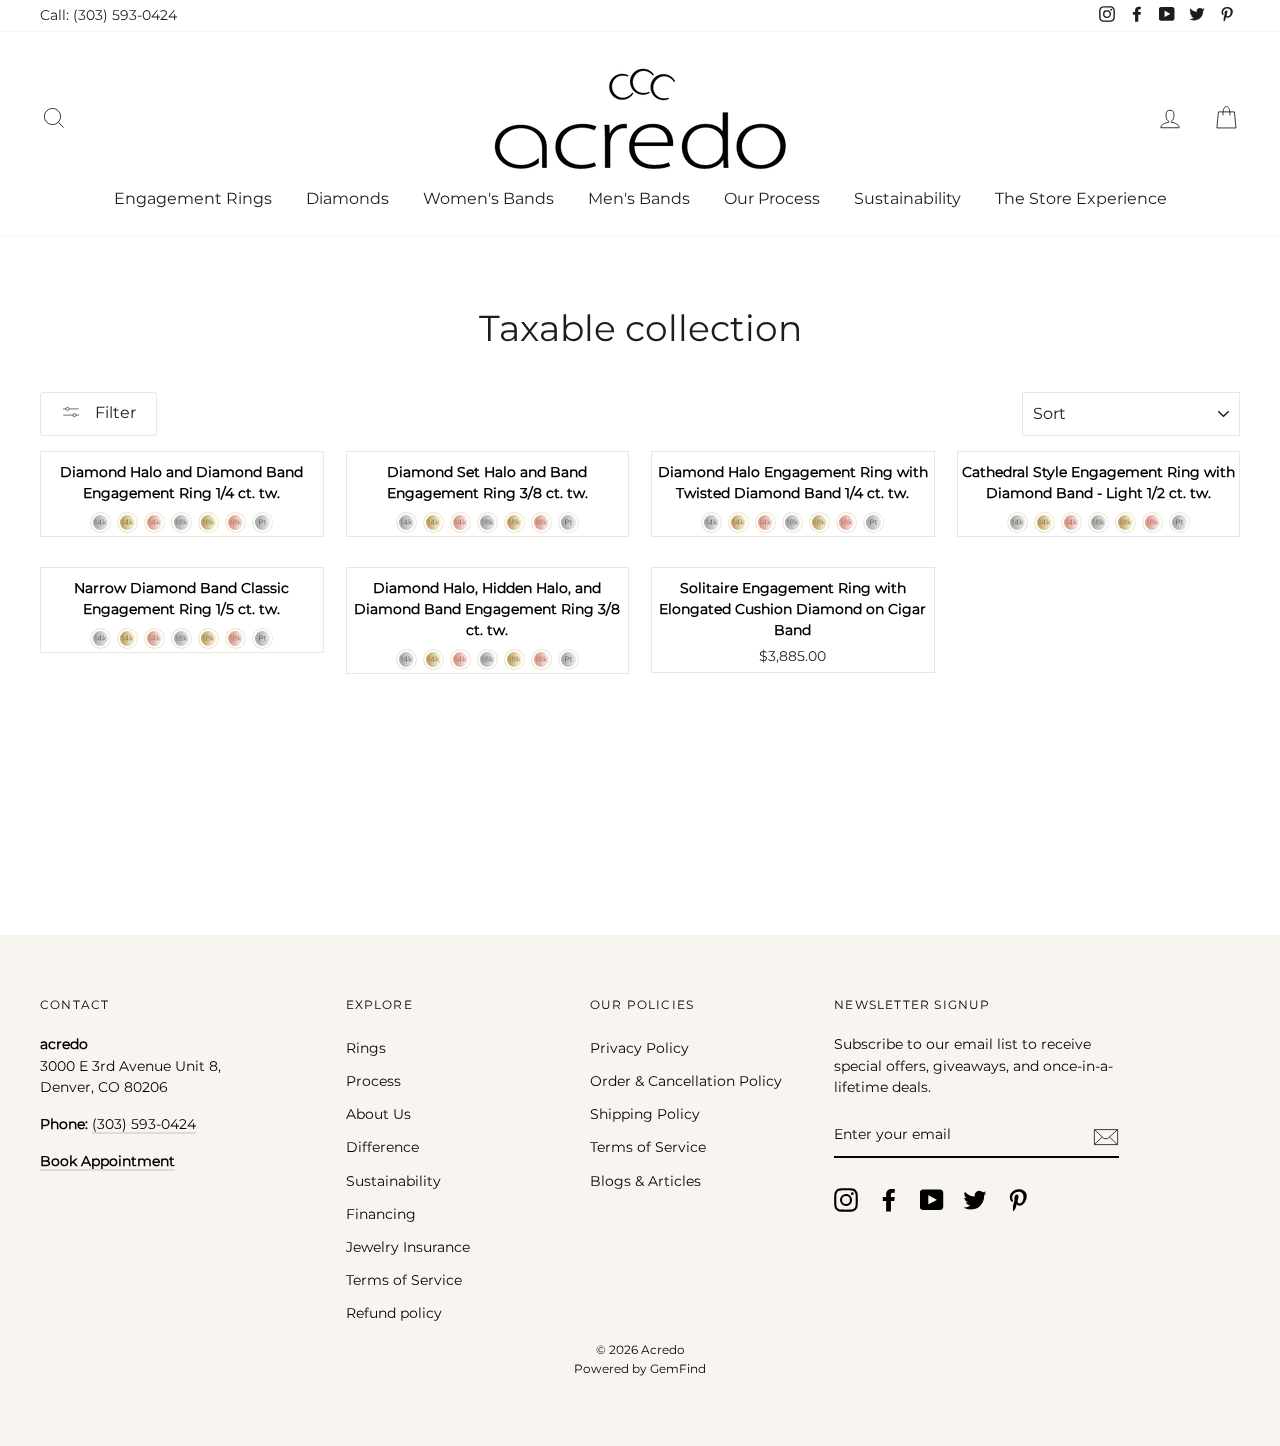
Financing (381, 1214)
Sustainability (907, 198)
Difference (382, 1147)
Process (373, 1081)
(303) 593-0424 (144, 1124)
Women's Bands (488, 198)
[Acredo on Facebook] (889, 1200)
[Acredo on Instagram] (846, 1200)
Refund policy (394, 1313)
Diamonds (347, 198)
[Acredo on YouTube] (932, 1200)
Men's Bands (639, 198)
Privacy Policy (639, 1048)
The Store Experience (1081, 198)
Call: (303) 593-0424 (108, 15)
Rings (366, 1048)
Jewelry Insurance (408, 1247)
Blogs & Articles (645, 1181)
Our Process (772, 198)
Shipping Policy (645, 1114)
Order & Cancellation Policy (686, 1081)
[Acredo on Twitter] (975, 1200)
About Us (378, 1114)
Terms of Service (404, 1280)
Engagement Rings (193, 198)
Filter (113, 412)
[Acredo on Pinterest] (1018, 1200)
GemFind (678, 1368)
